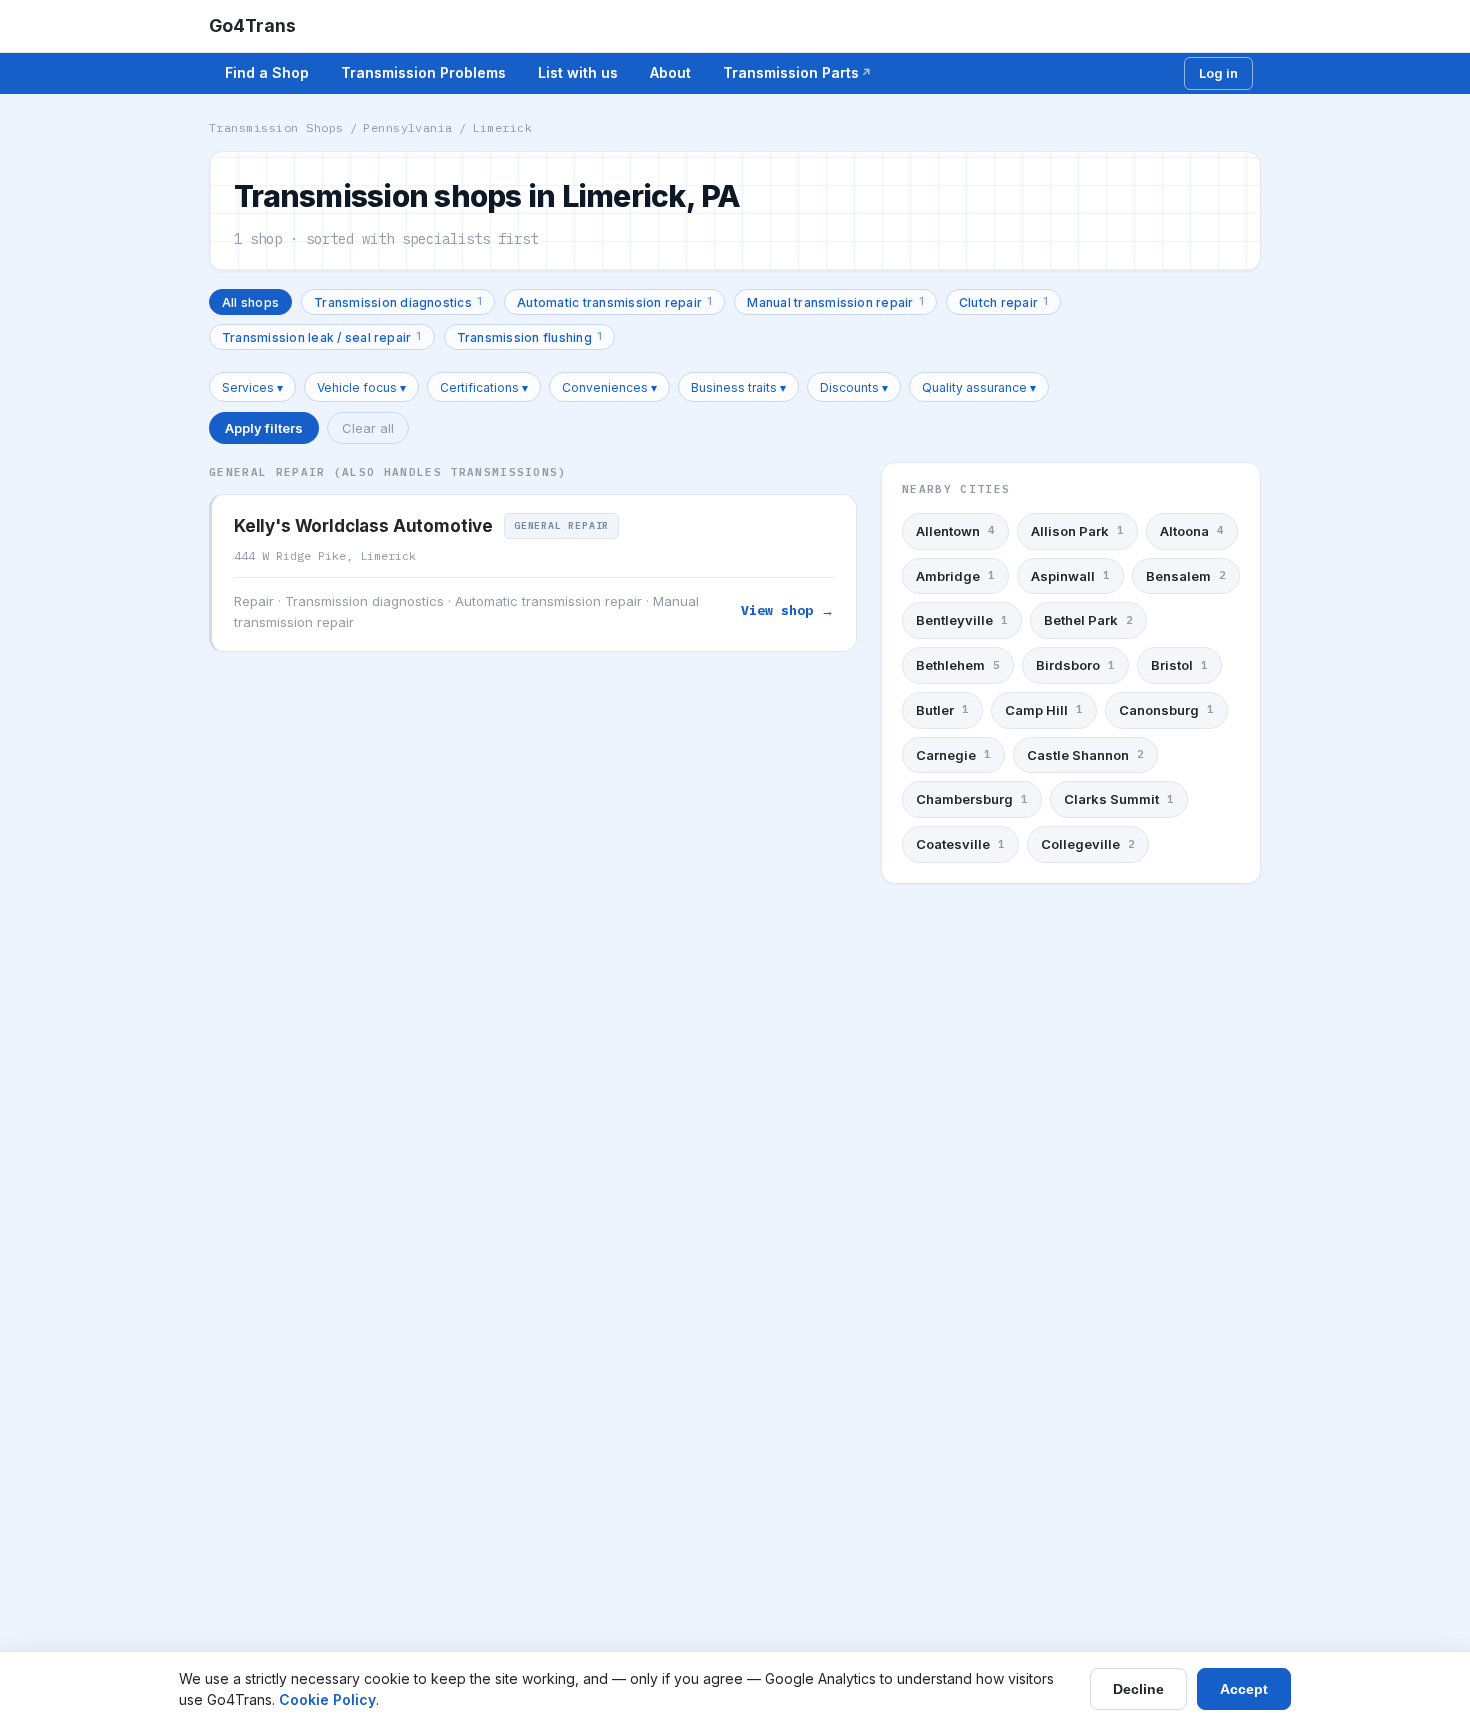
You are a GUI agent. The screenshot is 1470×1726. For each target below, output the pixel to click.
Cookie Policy (327, 1699)
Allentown (955, 531)
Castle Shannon (1085, 755)
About (670, 72)
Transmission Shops (276, 127)
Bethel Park (1088, 620)
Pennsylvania (408, 127)
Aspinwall (1070, 576)
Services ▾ (252, 387)
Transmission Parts (791, 72)
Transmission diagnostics (398, 301)
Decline (1138, 1689)
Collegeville (1088, 844)
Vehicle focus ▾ (361, 387)
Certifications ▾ (484, 387)
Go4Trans (252, 25)
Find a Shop (267, 72)
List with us (578, 72)
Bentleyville (962, 620)
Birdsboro (1075, 665)
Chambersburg (972, 799)
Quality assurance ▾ (979, 387)
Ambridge (955, 576)
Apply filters (264, 428)
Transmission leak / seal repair (322, 336)
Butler (942, 710)
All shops (250, 302)
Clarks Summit (1119, 799)
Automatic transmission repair (614, 301)
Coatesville (960, 844)
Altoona (1192, 531)
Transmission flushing (529, 336)
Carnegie (953, 755)
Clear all (368, 428)
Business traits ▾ (738, 387)
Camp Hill (1044, 710)
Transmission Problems (423, 72)
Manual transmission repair (835, 301)
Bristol (1179, 665)
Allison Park (1077, 531)
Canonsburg (1166, 710)
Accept (1244, 1689)
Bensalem (1186, 576)
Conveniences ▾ (609, 387)
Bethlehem (958, 665)
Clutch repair (1003, 301)
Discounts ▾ (854, 387)
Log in (1218, 73)
